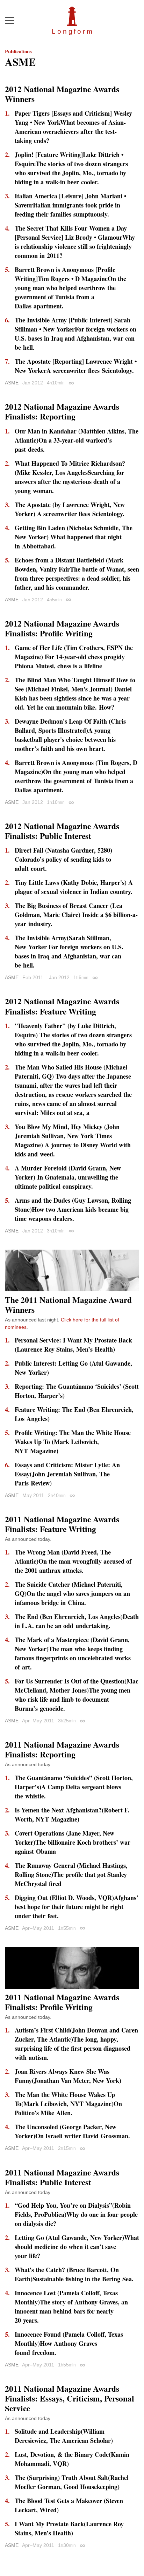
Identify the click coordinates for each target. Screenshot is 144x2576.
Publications (18, 51)
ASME (12, 383)
